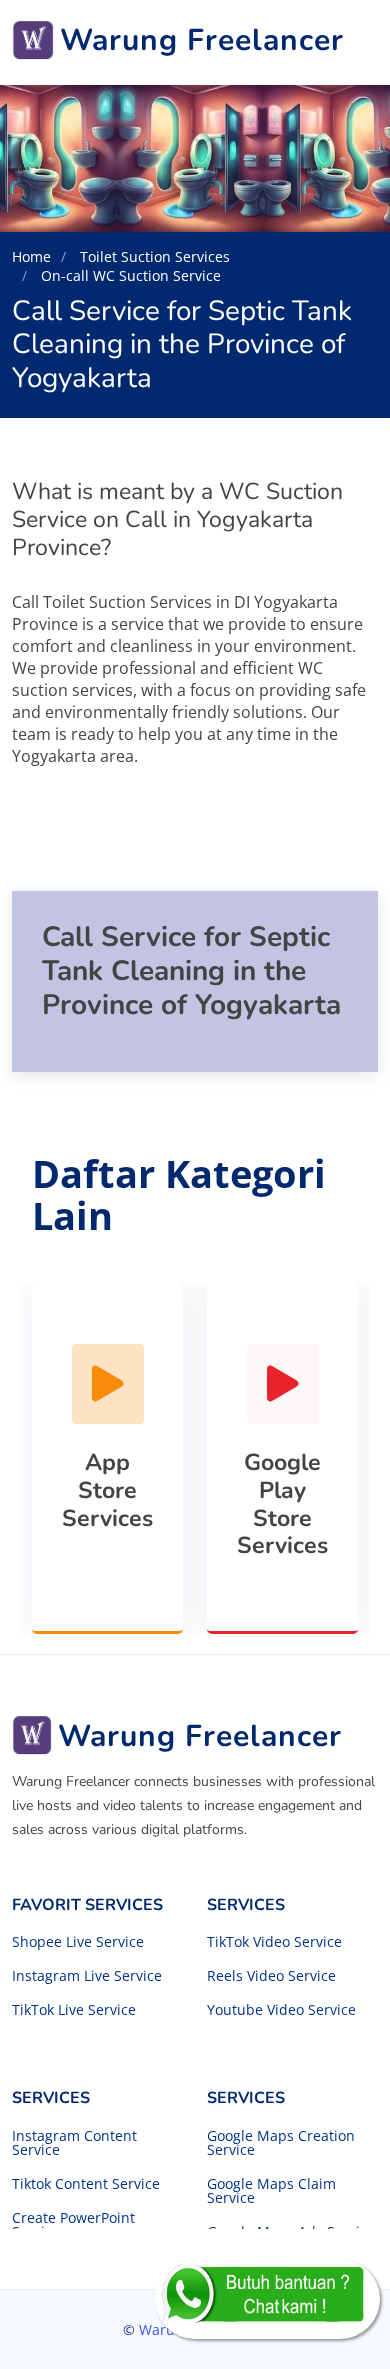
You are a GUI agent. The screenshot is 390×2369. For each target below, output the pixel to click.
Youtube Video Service (281, 2010)
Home (31, 256)
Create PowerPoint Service (73, 2225)
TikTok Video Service (274, 1942)
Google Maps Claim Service (271, 2191)
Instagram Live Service (87, 1976)
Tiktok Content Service (86, 2184)
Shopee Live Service (78, 1942)
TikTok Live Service (74, 2010)
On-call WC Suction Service (129, 275)
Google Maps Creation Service (281, 2143)
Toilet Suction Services (153, 256)
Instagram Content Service (74, 2143)
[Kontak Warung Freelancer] (267, 2299)
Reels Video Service (271, 1976)
